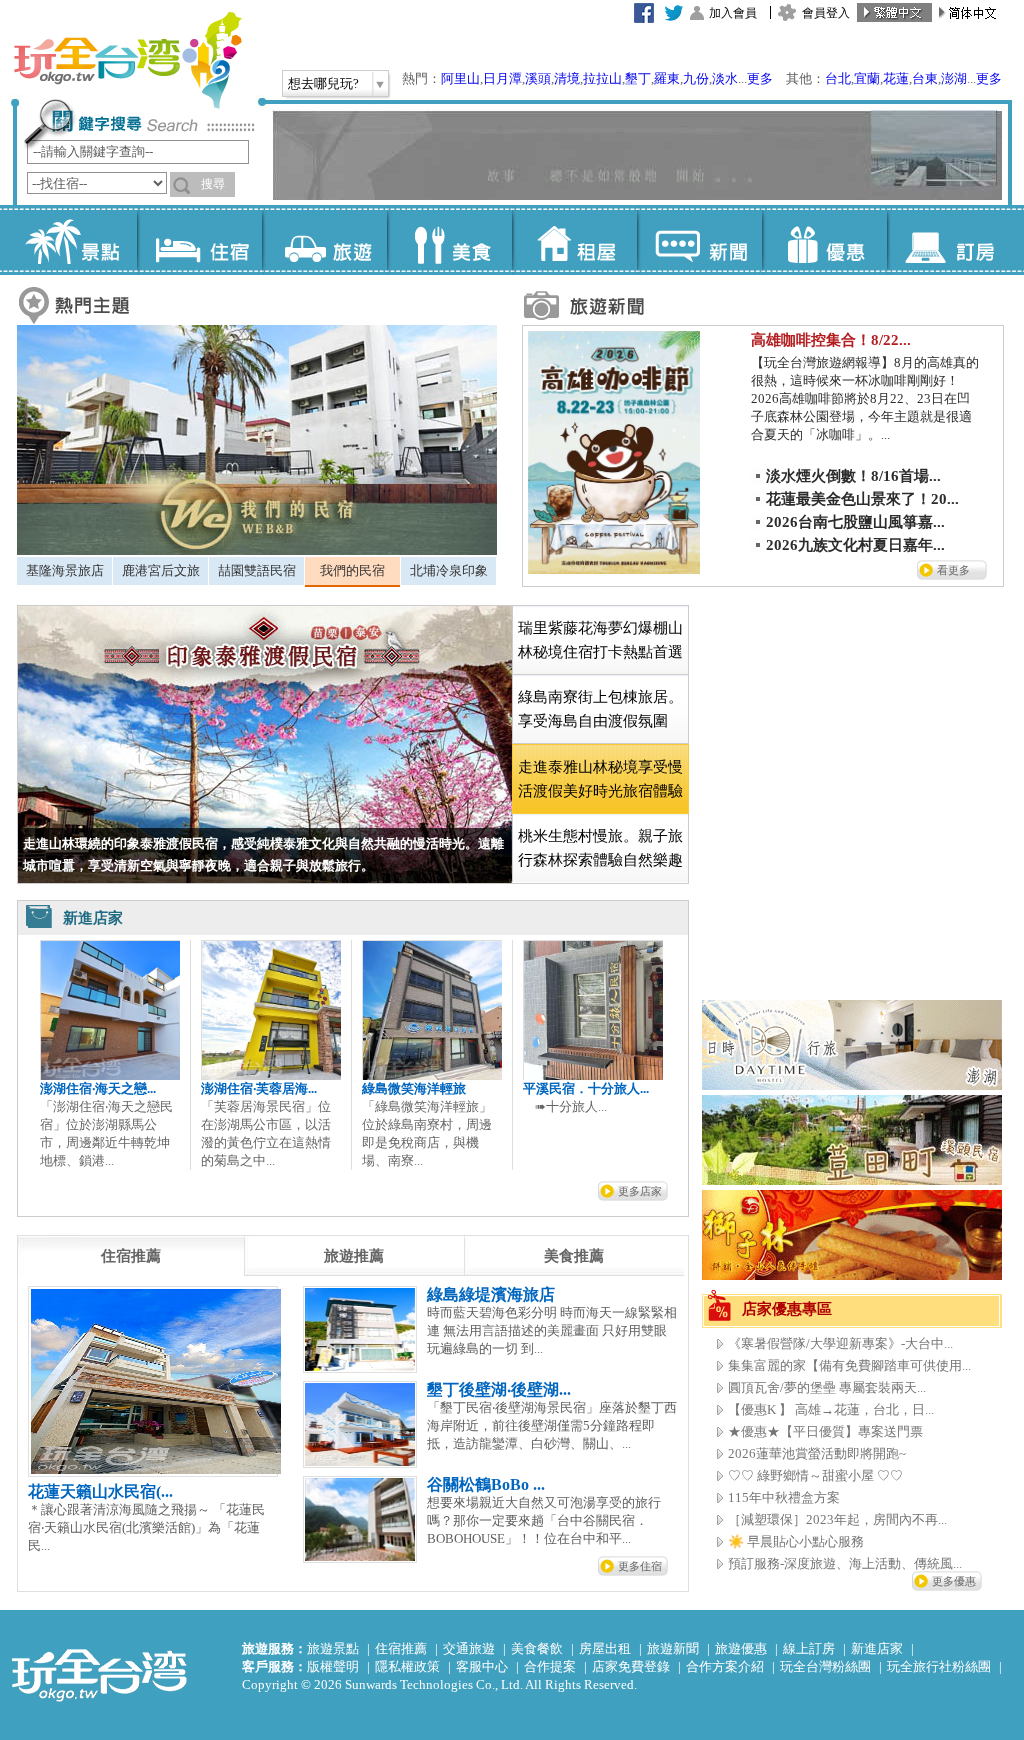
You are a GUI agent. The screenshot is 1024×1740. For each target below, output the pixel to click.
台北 (838, 78)
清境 (567, 78)
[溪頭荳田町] (852, 1180)
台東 (925, 78)
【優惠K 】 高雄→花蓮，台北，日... (831, 1409)
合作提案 (550, 1666)
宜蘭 (867, 78)
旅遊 (324, 240)
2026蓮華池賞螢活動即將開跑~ (817, 1453)
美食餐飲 (537, 1648)
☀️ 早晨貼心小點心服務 (796, 1541)
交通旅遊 (469, 1648)
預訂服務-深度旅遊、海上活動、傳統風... (845, 1563)
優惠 (824, 240)
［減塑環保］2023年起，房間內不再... (837, 1519)
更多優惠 (954, 1581)
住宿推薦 (401, 1648)
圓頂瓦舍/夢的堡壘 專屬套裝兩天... (827, 1387)
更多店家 (640, 1191)
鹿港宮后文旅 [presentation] (161, 570)
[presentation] (131, 1256)
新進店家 (877, 1648)
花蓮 (896, 78)
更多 (760, 78)
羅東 (667, 78)
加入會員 (733, 13)
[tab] (64, 571)
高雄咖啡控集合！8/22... (831, 340)
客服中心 (482, 1666)
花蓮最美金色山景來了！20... (862, 499)
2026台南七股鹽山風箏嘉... (855, 522)
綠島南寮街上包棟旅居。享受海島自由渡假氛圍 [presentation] (600, 709)
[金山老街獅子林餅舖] (852, 1275)
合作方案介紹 (725, 1666)
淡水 (725, 78)
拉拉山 (602, 78)
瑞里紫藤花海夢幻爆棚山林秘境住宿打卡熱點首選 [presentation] (600, 640)
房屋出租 (605, 1648)
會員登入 (826, 13)
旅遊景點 (333, 1648)
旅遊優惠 (741, 1648)
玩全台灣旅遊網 (127, 60)
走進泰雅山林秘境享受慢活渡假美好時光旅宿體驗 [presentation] (600, 779)
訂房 (949, 240)
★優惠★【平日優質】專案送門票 (825, 1431)
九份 (696, 78)
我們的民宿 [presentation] (352, 570)
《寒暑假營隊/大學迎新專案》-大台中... (840, 1343)
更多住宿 (640, 1566)
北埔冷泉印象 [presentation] (449, 570)
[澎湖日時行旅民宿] (852, 1085)
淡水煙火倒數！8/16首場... (853, 476)
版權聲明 (333, 1666)
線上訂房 (809, 1648)
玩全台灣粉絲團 (825, 1666)
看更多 (953, 570)
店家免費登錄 (631, 1666)
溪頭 (538, 78)
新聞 (699, 240)
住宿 (199, 240)
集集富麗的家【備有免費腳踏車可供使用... (849, 1365)
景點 (74, 240)
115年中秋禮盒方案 (784, 1497)
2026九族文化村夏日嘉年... (855, 545)
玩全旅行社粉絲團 (939, 1666)
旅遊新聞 (673, 1648)
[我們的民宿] (257, 550)
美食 (449, 240)
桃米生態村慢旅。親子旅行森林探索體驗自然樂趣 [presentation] (600, 848)
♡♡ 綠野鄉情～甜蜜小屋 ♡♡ (815, 1475)
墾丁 (638, 78)
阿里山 (460, 78)
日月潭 (502, 78)
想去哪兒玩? (323, 83)
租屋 (574, 240)
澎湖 (954, 78)
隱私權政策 (407, 1666)
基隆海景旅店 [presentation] (65, 570)
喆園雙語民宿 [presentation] (257, 570)
